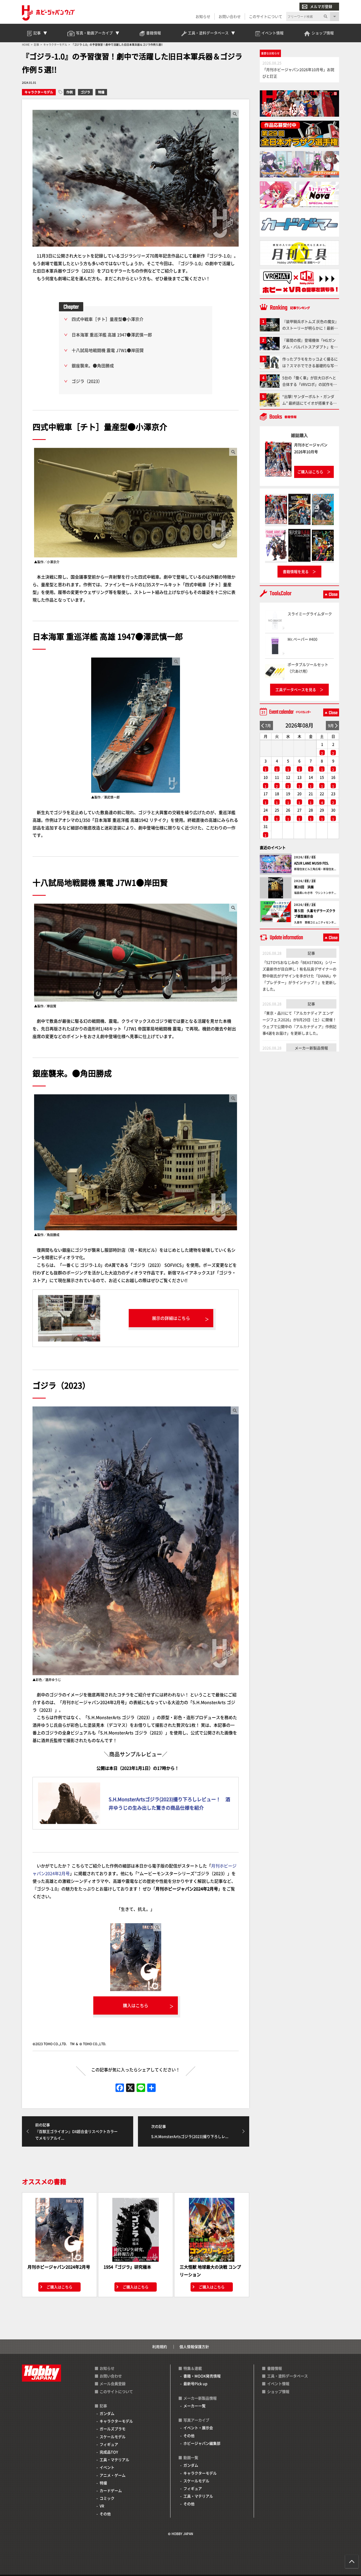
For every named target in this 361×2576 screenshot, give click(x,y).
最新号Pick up (195, 2383)
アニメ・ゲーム (113, 2475)
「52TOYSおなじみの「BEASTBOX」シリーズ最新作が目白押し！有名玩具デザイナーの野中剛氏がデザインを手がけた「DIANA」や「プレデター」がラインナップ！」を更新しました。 (299, 976)
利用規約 (160, 2347)
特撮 (101, 92)
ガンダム (107, 2413)
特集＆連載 (193, 2368)
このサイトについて (266, 16)
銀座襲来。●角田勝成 (93, 365)
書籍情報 (275, 2368)
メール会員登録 (113, 2383)
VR (102, 2506)
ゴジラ (85, 92)
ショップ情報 (278, 2391)
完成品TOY (109, 2452)
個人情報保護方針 (194, 2347)
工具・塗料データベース (288, 2376)
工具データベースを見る (296, 689)
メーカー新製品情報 (311, 1048)
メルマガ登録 (321, 6)
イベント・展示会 (198, 2428)
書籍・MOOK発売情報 (202, 2376)
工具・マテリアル (114, 2460)
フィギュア (109, 2444)
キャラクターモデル (39, 92)
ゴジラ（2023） (87, 381)
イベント (107, 2467)
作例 (70, 92)
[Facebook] (120, 2088)
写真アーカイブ (196, 2420)
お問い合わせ (230, 16)
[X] (130, 2088)
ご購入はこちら (59, 2287)
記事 (311, 953)
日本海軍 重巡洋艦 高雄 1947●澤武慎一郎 (112, 335)
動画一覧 (191, 2457)
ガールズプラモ (113, 2429)
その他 (105, 2514)
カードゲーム (111, 2490)
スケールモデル (113, 2437)
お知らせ (203, 16)
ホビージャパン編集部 (202, 2443)
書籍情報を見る (296, 571)
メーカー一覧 (195, 2406)
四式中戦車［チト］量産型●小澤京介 (108, 319)
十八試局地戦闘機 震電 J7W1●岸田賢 (108, 350)
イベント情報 (278, 2383)
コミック (107, 2498)
